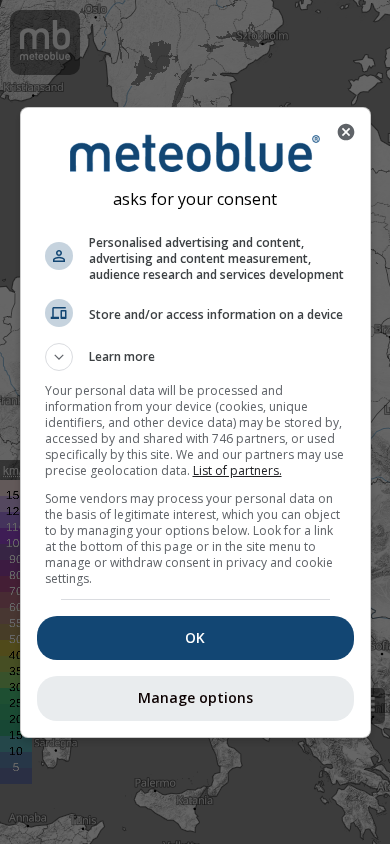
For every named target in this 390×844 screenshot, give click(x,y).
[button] (195, 357)
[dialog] (195, 422)
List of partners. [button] (237, 470)
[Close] (346, 132)
